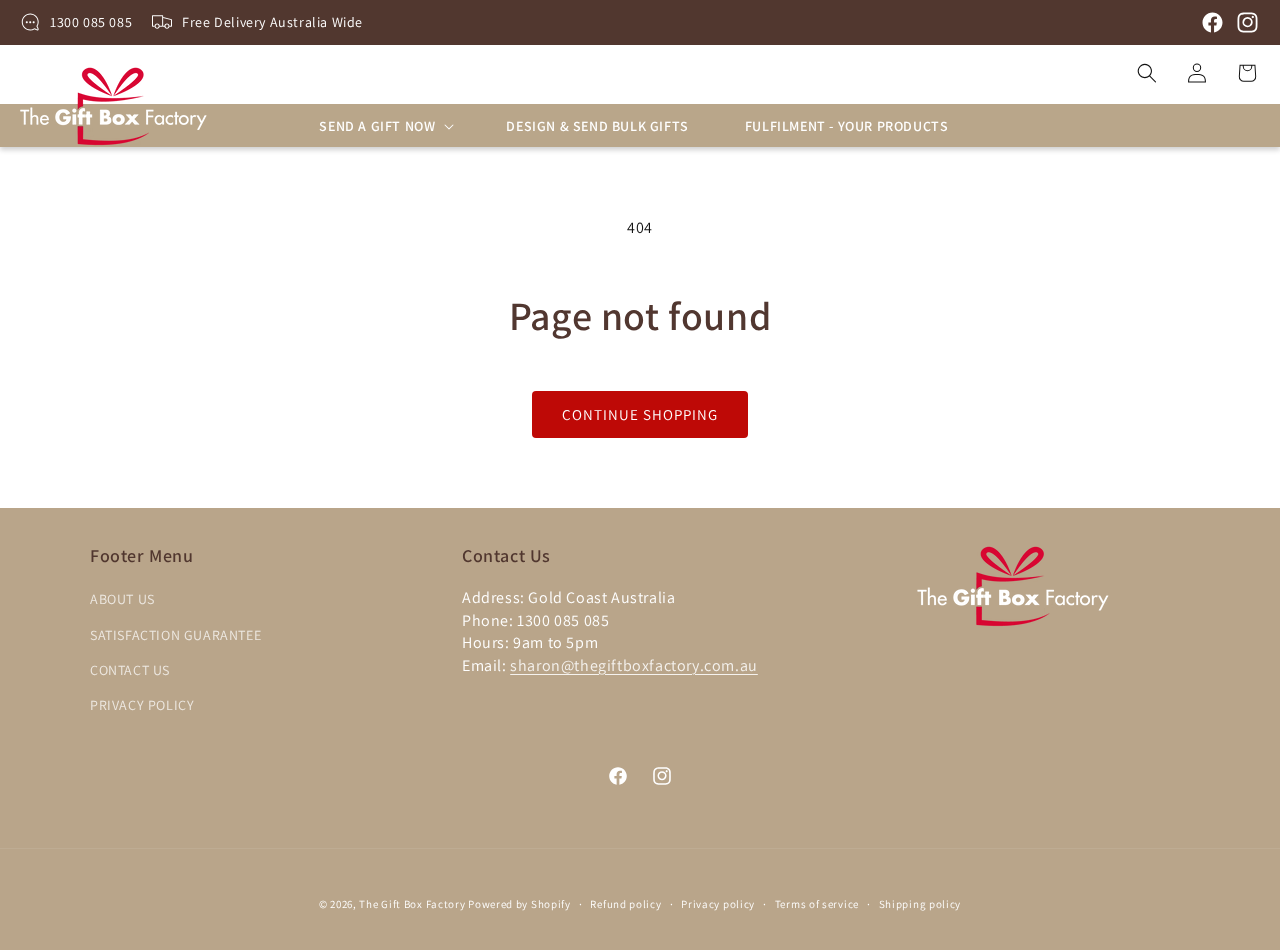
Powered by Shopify (519, 904)
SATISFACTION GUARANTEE (175, 635)
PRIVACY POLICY (142, 705)
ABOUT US (122, 600)
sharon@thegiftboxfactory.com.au (634, 665)
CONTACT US (130, 670)
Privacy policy (718, 903)
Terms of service (817, 903)
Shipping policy (920, 903)
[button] (384, 126)
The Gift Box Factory (412, 904)
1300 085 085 (91, 22)
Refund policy (625, 903)
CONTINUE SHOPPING (640, 414)
